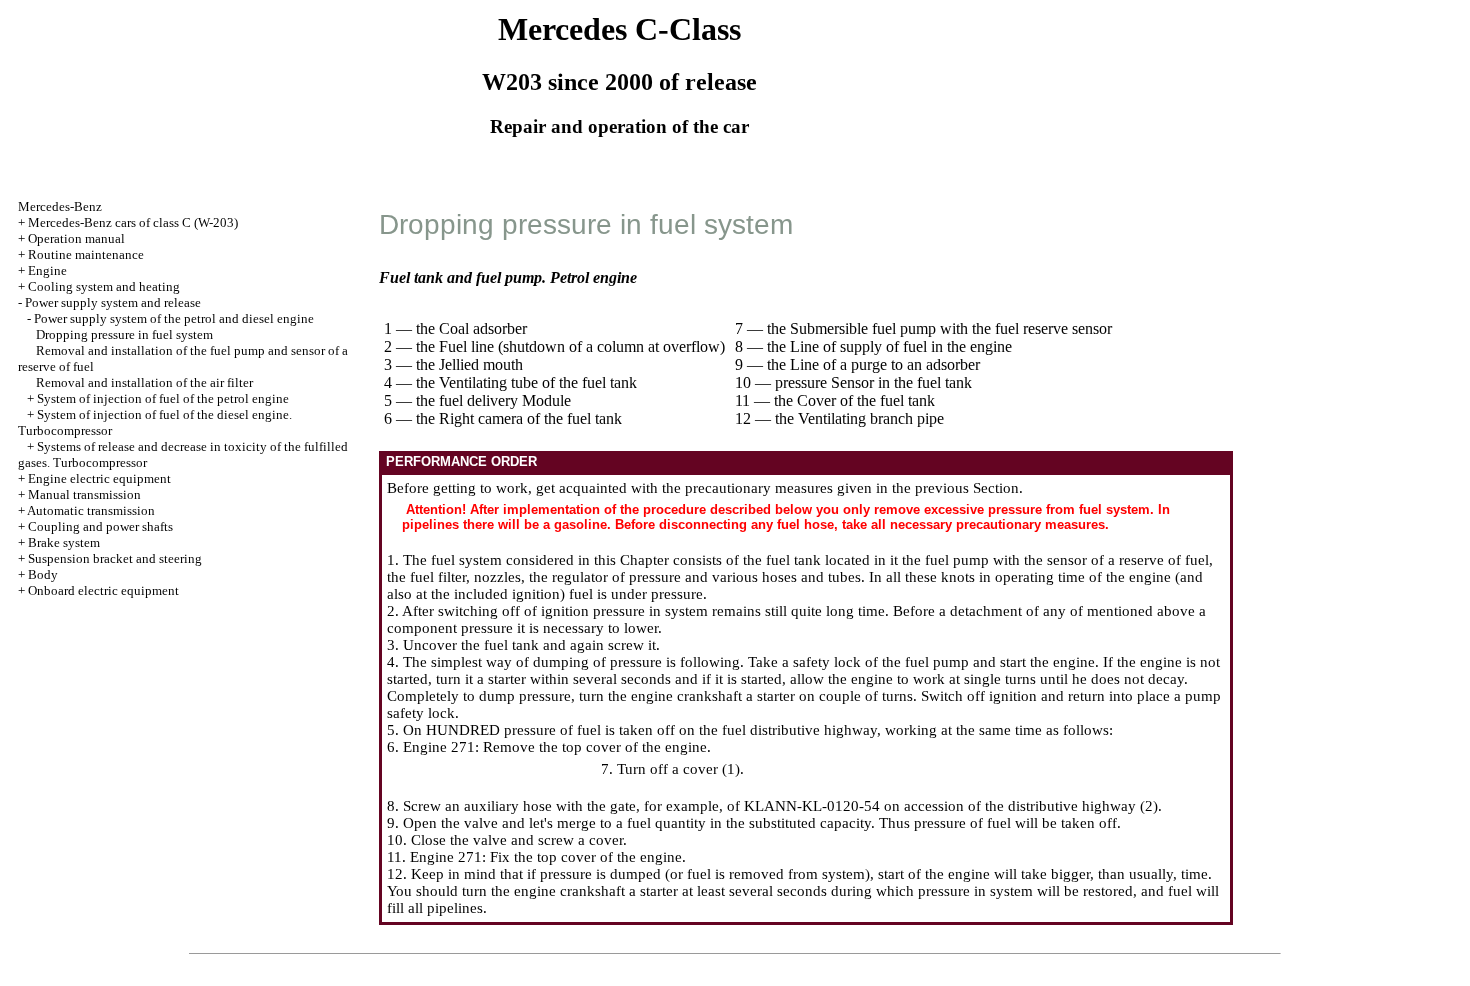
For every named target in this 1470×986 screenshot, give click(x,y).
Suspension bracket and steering (115, 558)
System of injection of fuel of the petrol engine (163, 398)
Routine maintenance (86, 254)
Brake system (64, 542)
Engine (47, 270)
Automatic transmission (91, 510)
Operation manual (76, 238)
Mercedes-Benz (60, 206)
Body (43, 574)
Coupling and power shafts (100, 526)
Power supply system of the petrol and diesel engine (174, 318)
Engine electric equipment (99, 478)
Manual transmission (84, 494)
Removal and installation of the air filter (144, 382)
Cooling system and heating (104, 286)
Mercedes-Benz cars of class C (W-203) (133, 222)
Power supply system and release (113, 302)
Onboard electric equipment (103, 590)
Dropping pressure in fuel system (124, 334)
